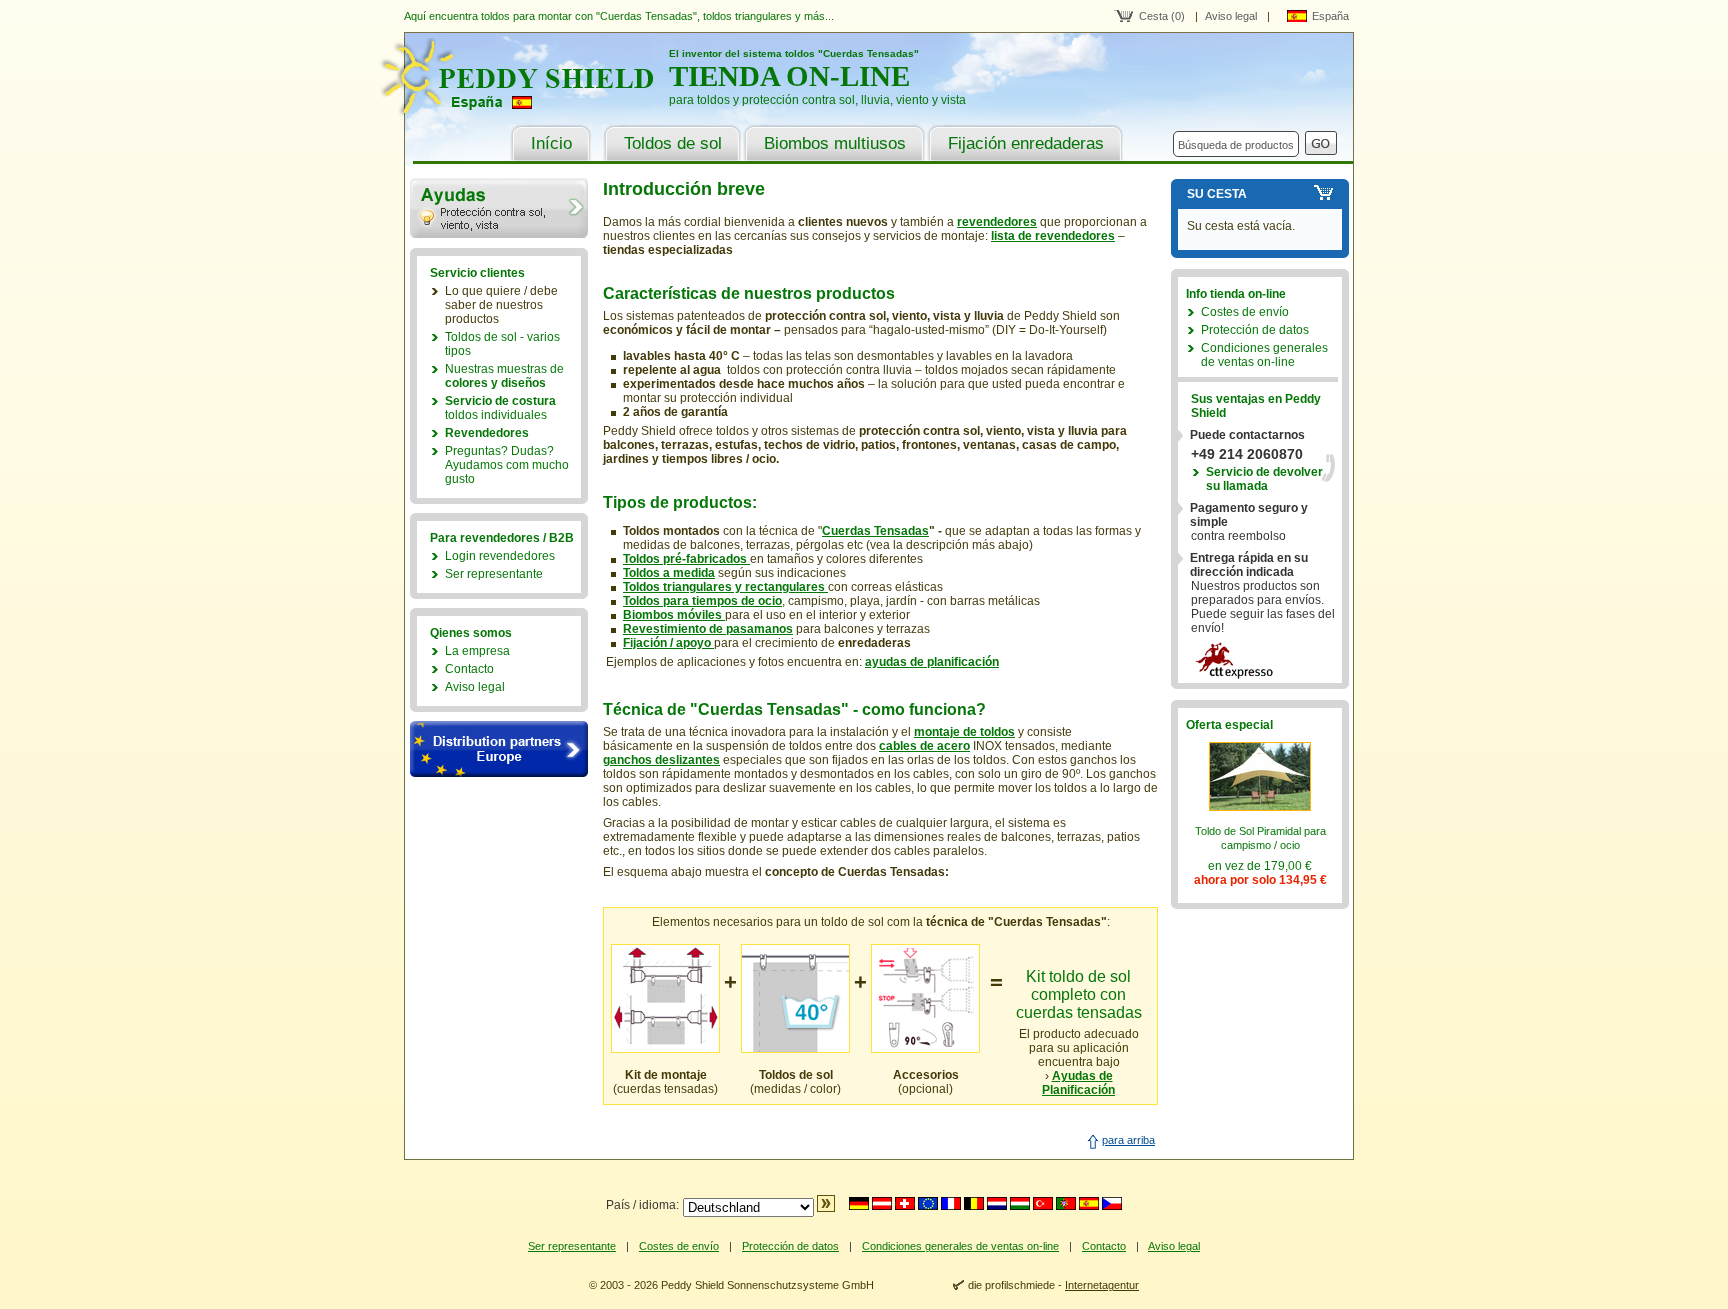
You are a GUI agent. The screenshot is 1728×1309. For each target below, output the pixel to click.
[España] (1089, 1203)
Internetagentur (1102, 1285)
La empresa (477, 651)
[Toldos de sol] (795, 1049)
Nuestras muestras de (504, 376)
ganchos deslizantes (661, 760)
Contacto (469, 669)
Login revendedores (500, 556)
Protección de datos (1255, 330)
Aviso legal (1231, 16)
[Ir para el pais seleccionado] (826, 1208)
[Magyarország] (1020, 1203)
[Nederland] (997, 1203)
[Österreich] (882, 1203)
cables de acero (924, 746)
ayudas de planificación (932, 662)
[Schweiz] (905, 1203)
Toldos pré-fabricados (686, 559)
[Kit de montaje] (665, 1049)
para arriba (1128, 1140)
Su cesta (1217, 194)
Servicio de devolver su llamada (1264, 479)
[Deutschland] (859, 1203)
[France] (951, 1203)
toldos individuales (500, 408)
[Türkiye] (1043, 1203)
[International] (928, 1203)
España (1330, 16)
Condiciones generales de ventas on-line (1264, 355)
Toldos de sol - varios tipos (502, 344)
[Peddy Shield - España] (528, 110)
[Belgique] (974, 1203)
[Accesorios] (925, 1049)
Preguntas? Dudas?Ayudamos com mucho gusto (507, 465)
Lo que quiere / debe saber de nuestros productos (501, 305)
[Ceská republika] (1112, 1203)
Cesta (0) (1162, 16)
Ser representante (494, 574)
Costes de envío (1245, 312)
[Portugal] (1066, 1203)
